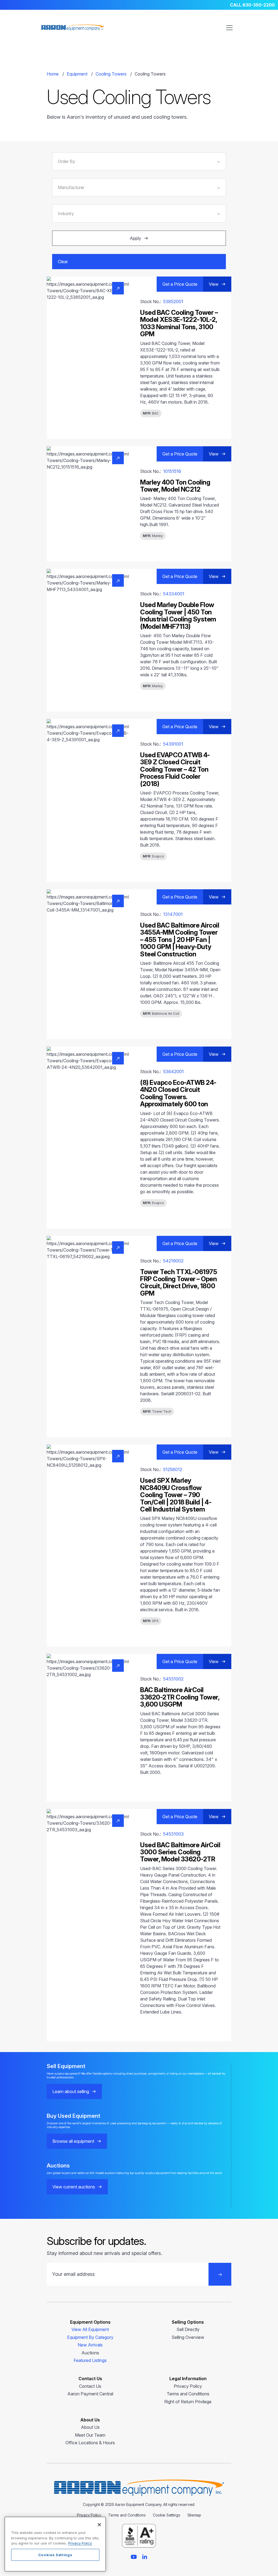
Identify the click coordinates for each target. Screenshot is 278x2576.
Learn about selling (71, 2091)
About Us (90, 2427)
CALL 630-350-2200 (252, 5)
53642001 (173, 1072)
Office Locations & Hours (90, 2443)
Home (53, 74)
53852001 (173, 301)
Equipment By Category (90, 2337)
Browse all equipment (73, 2141)
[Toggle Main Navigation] (229, 28)
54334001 (174, 594)
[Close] (99, 2525)
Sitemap (194, 2515)
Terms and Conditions (188, 2394)
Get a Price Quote (180, 284)
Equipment (77, 74)
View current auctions (74, 2187)
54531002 (173, 1679)
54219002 (173, 1261)
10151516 (172, 471)
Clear (63, 262)
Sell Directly (188, 2329)
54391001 (173, 744)
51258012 (173, 1469)
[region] (55, 2544)
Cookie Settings (167, 2515)
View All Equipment (90, 2329)
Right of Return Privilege (188, 2402)
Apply (135, 238)
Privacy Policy (188, 2386)
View (214, 284)
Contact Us (90, 2386)
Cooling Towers (111, 74)
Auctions (90, 2353)
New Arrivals (90, 2345)
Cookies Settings (55, 2555)
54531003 (173, 1834)
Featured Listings (90, 2360)
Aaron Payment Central (90, 2394)
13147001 (173, 914)
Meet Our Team (90, 2435)
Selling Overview (188, 2337)
